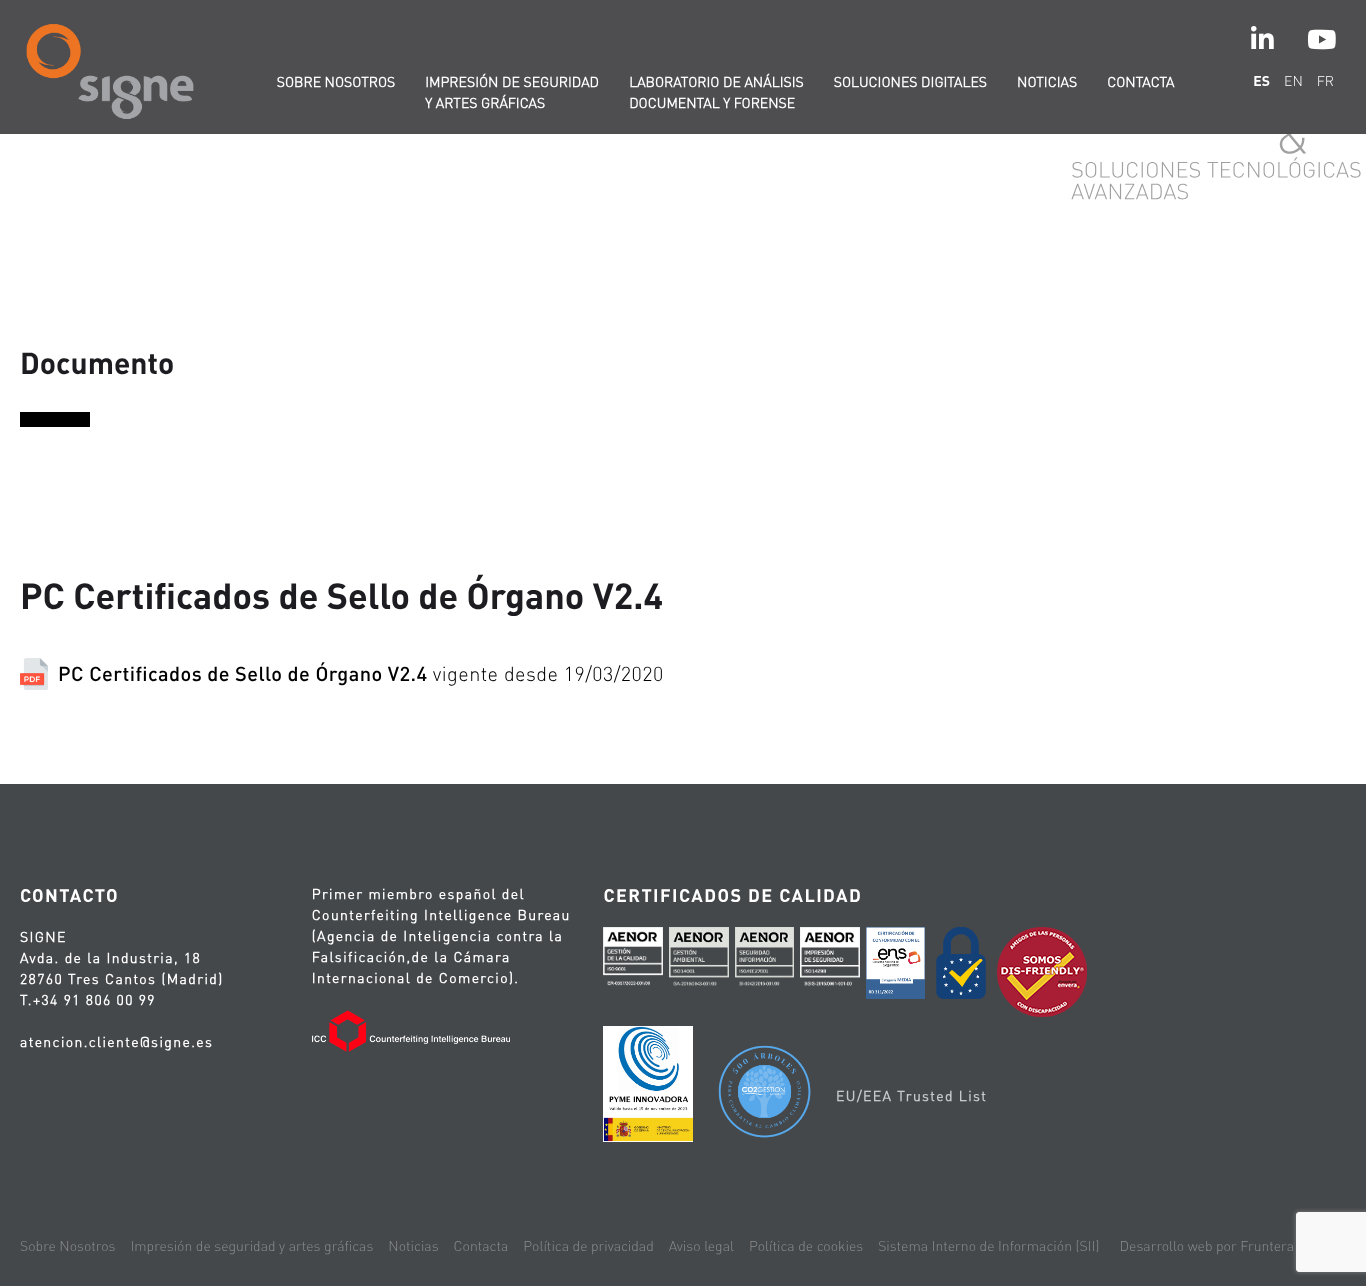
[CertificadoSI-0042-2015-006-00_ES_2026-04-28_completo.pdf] (765, 961)
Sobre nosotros (336, 82)
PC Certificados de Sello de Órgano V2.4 (361, 673)
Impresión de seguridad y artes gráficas (512, 92)
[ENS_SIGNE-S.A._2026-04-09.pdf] (896, 966)
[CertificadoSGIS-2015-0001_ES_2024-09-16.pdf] (830, 961)
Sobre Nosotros (67, 1246)
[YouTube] (1321, 39)
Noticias (1047, 82)
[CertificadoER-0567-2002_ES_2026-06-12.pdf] (633, 961)
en (1293, 81)
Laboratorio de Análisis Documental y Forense (716, 92)
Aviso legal (701, 1246)
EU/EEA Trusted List (911, 1096)
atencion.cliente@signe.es (116, 1042)
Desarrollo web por (1207, 1246)
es (1261, 81)
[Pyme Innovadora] (648, 1087)
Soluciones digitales (910, 82)
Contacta (1140, 82)
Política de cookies (806, 1246)
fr (1325, 81)
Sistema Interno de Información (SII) (988, 1246)
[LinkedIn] (1262, 39)
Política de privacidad (588, 1246)
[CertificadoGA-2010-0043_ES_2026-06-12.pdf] (699, 961)
